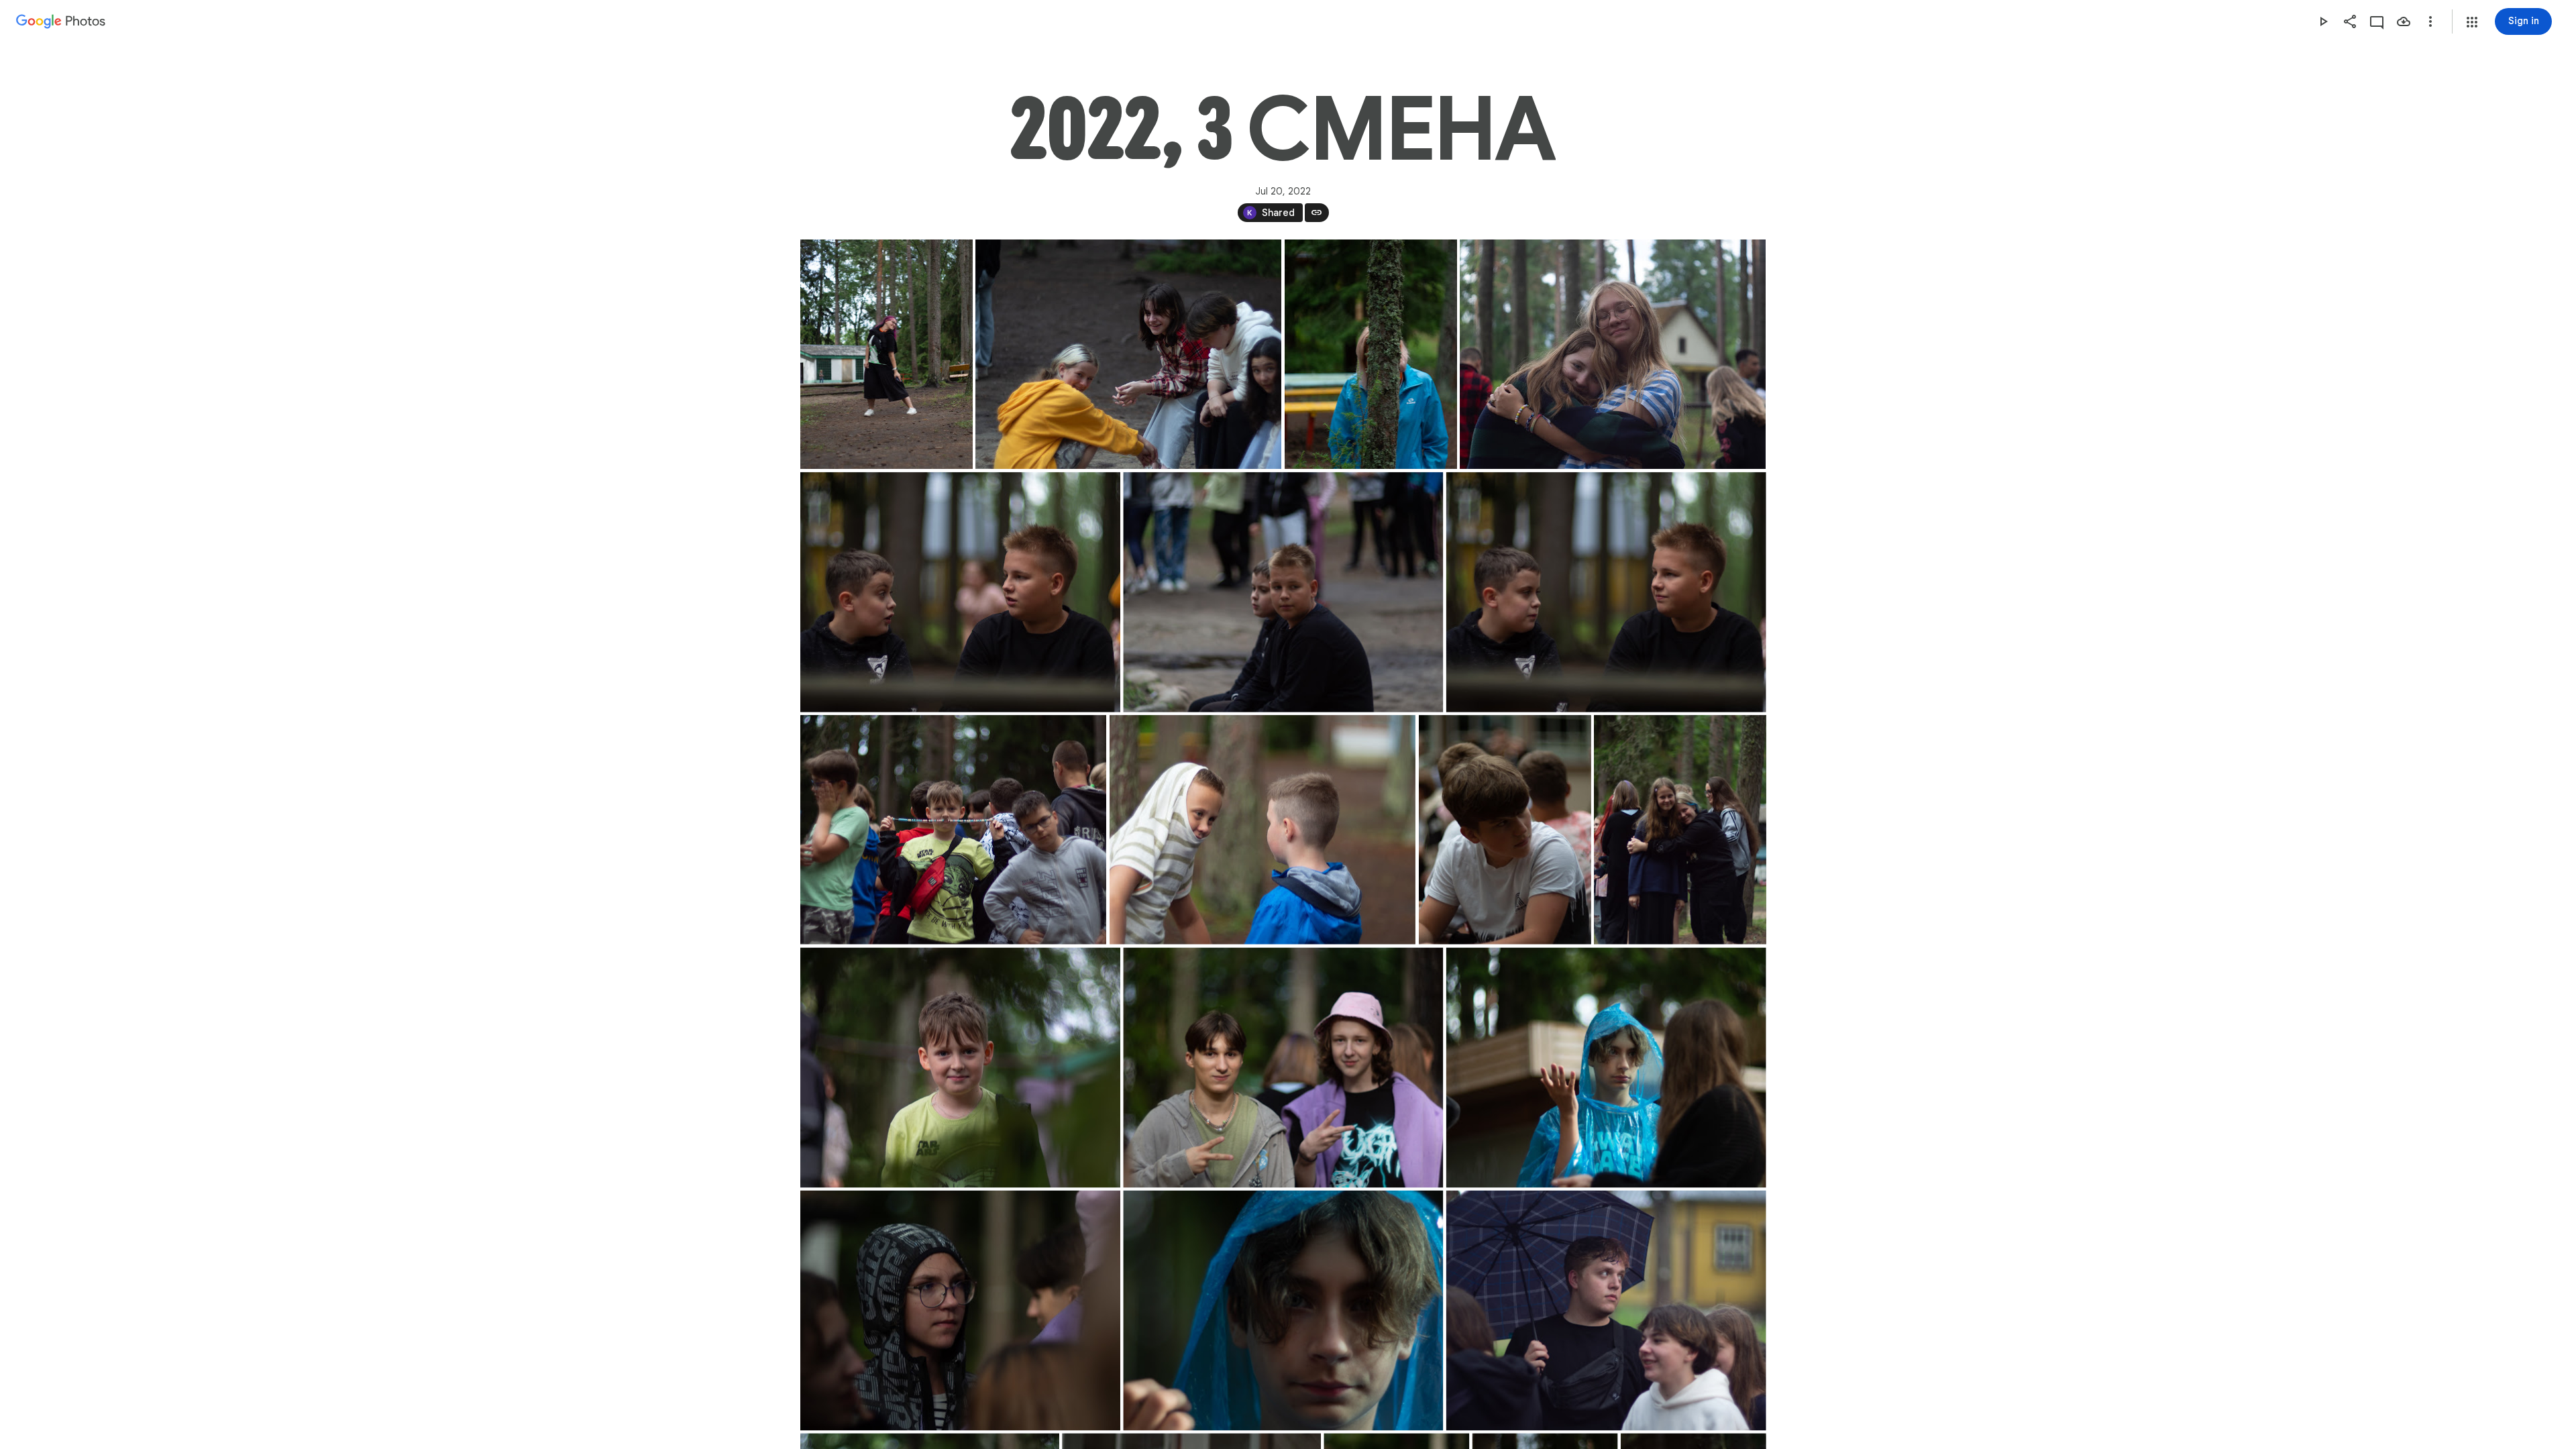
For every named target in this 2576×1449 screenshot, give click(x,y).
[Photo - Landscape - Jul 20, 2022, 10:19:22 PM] (960, 1067)
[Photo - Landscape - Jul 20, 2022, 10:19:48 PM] (1283, 1067)
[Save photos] (2404, 21)
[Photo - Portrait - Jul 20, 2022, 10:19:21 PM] (1504, 830)
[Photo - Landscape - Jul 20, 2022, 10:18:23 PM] (1128, 354)
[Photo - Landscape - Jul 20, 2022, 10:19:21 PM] (1262, 830)
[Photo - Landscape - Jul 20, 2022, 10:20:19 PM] (1606, 1310)
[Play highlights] (2323, 21)
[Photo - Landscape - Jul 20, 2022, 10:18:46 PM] (953, 830)
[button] (2472, 22)
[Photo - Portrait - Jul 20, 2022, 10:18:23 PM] (1371, 354)
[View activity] (2377, 21)
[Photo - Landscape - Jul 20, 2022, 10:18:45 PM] (960, 592)
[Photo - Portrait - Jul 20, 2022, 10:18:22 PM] (887, 354)
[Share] (2350, 21)
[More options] (2430, 21)
